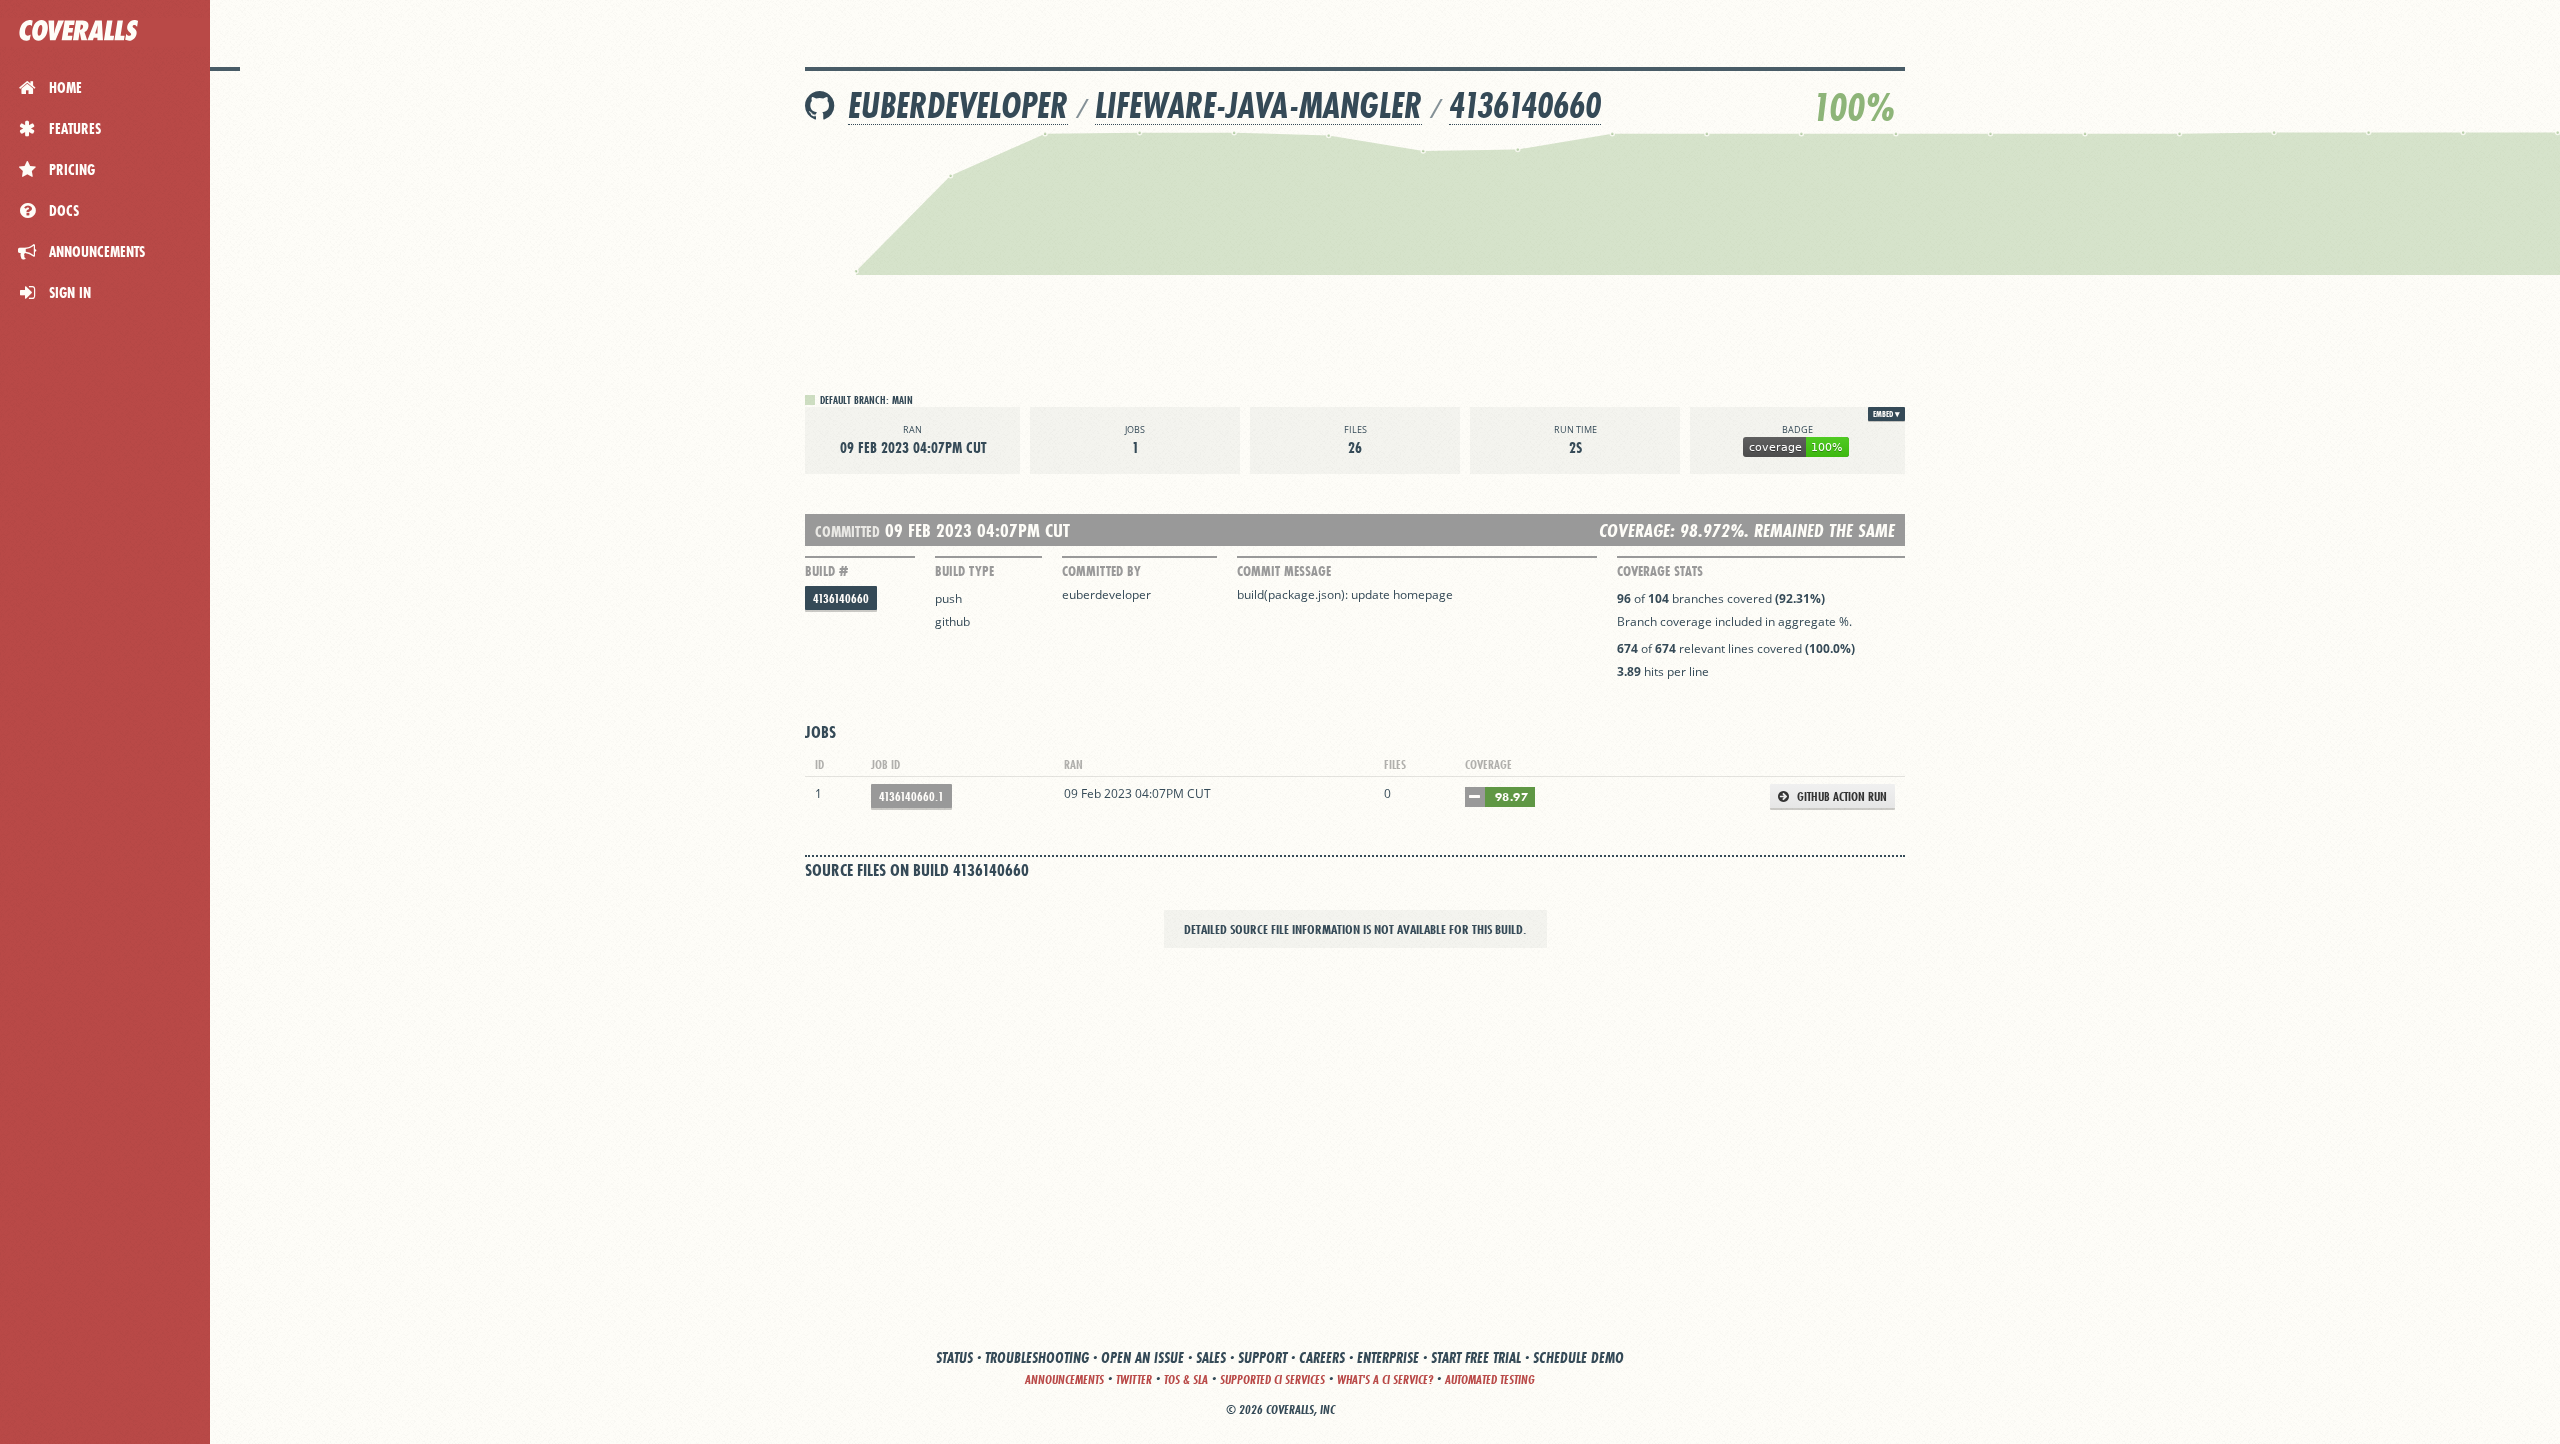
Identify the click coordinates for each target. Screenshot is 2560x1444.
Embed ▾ (1886, 414)
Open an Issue (1142, 1357)
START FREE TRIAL (1476, 1357)
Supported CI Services (1272, 1379)
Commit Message (1284, 571)
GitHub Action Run (1840, 796)
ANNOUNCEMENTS (1064, 1379)
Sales (1211, 1357)
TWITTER (1134, 1379)
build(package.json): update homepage (1345, 594)
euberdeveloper (958, 105)
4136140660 (1525, 105)
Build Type (964, 571)
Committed (847, 531)
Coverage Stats (1660, 571)
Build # (826, 571)
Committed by (1101, 571)
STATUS (954, 1357)
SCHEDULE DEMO (1578, 1357)
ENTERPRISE (1388, 1357)
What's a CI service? (1385, 1379)
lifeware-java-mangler (1258, 105)
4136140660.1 (911, 796)
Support (1262, 1357)
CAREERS (1322, 1357)
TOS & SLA (1186, 1379)
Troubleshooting (1037, 1357)
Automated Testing (1490, 1379)
